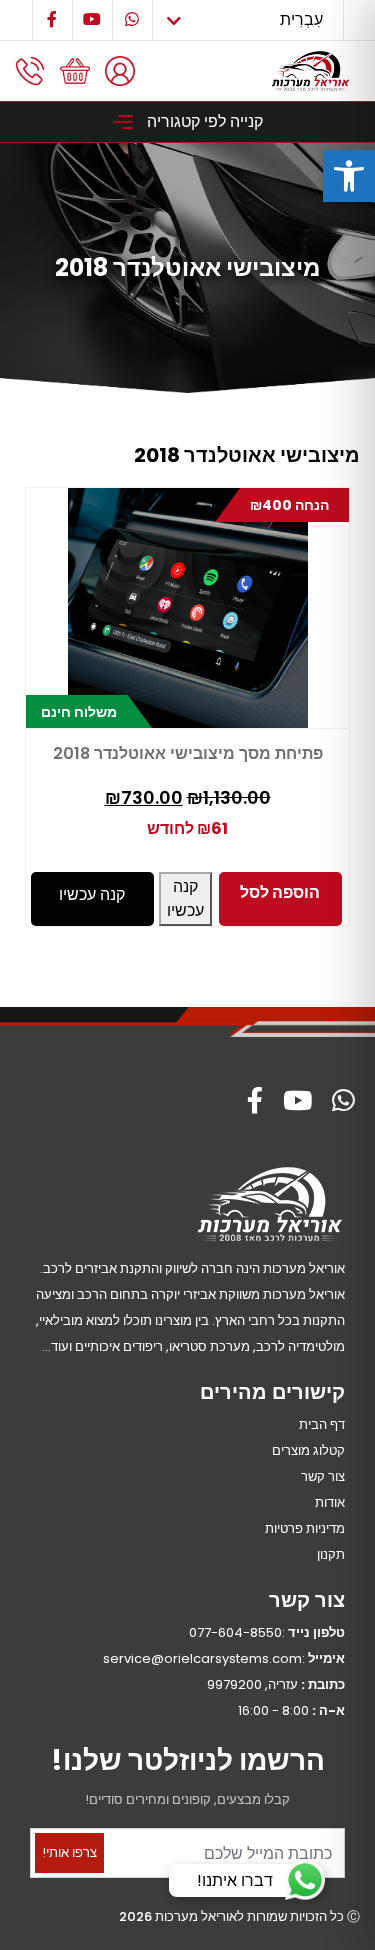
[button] (349, 176)
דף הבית (322, 1424)
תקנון (331, 1554)
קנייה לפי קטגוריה (203, 121)
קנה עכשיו (185, 898)
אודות (330, 1502)
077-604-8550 (235, 1632)
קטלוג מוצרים (308, 1450)
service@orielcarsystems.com (202, 1658)
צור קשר (323, 1476)
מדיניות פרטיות (305, 1528)
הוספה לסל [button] (280, 892)
